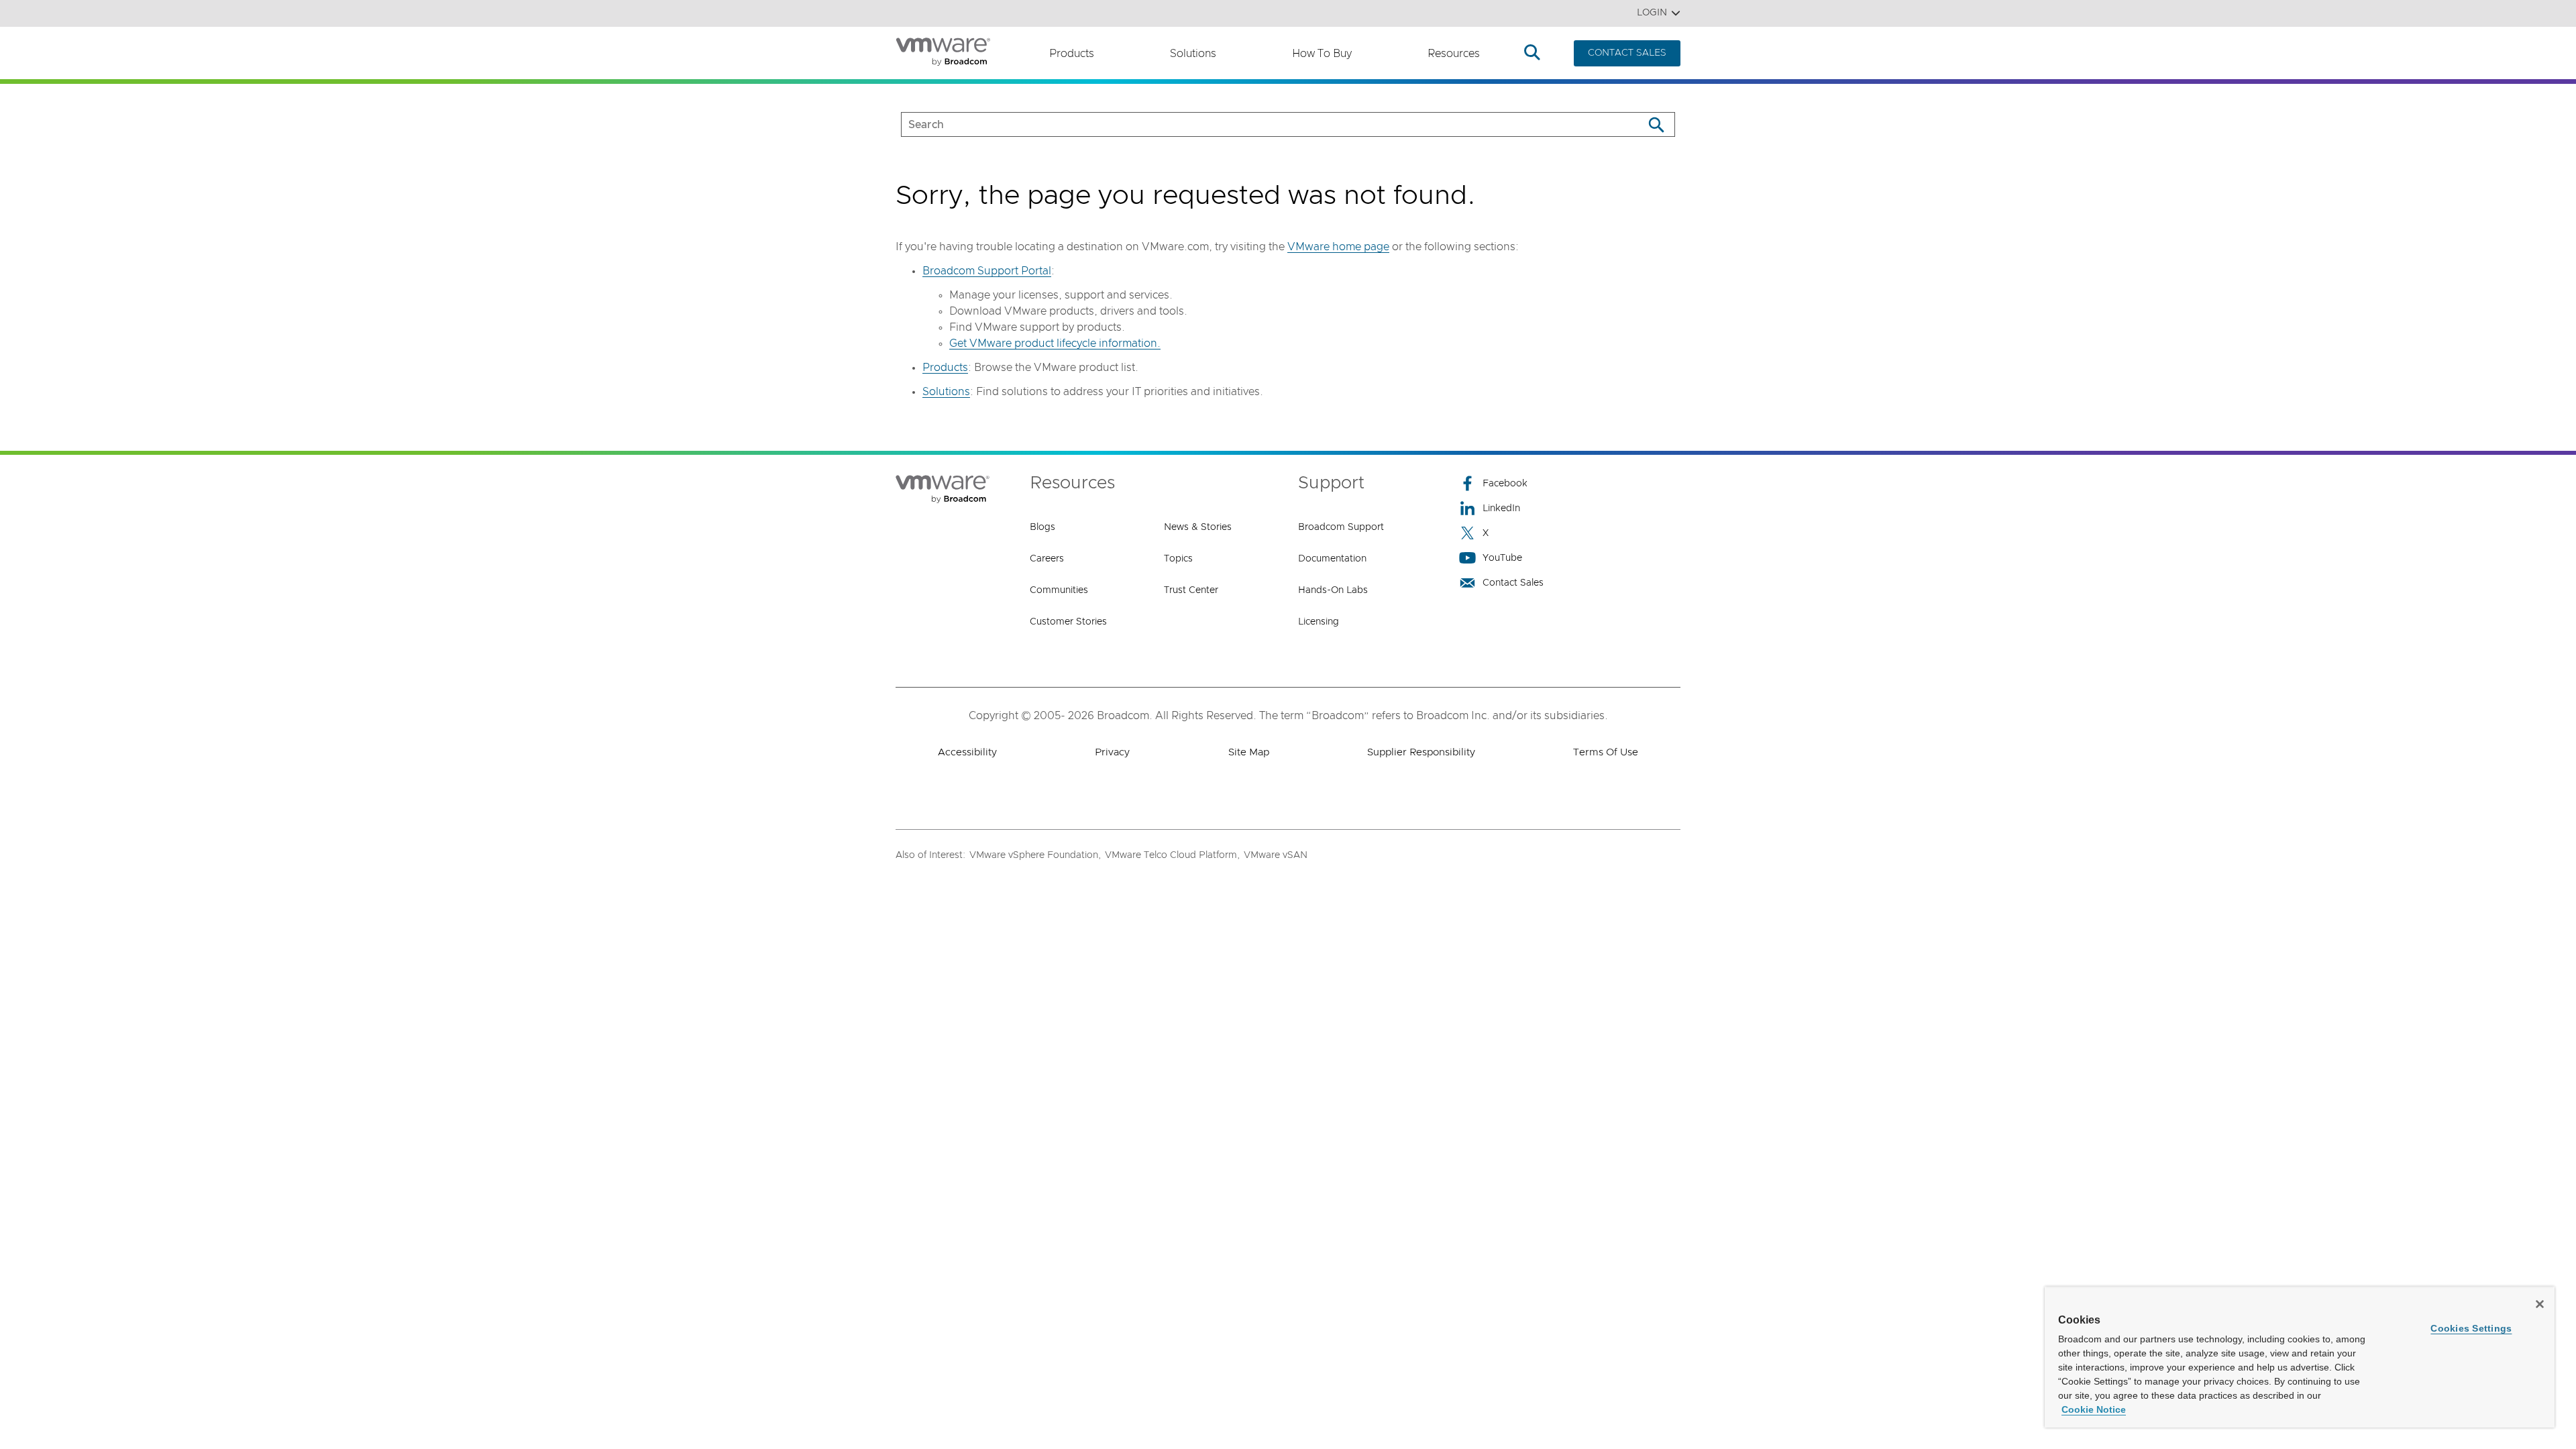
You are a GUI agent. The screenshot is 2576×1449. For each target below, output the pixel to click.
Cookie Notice (2094, 1409)
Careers (1047, 559)
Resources (1454, 54)
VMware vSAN (1276, 855)
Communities (1059, 590)
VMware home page (1338, 247)
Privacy (1112, 752)
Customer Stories (1068, 622)
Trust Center (1191, 590)
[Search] (1656, 124)
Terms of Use (1606, 752)
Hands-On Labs (1333, 590)
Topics (1178, 559)
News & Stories (1198, 527)
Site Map (1249, 752)
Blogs (1042, 527)
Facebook (1505, 484)
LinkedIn (1501, 508)
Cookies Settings (2471, 1328)
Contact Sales (1513, 583)
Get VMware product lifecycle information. (1055, 343)
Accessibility (967, 752)
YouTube (1502, 558)
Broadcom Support (1341, 527)
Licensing (1319, 622)
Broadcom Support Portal (987, 271)
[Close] (2540, 1304)
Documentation (1332, 559)
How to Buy (1322, 54)
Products (1072, 54)
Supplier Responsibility (1421, 752)
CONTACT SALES (1627, 53)
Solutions (1193, 54)
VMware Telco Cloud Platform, (1172, 855)
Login (1652, 13)
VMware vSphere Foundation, (1035, 855)
